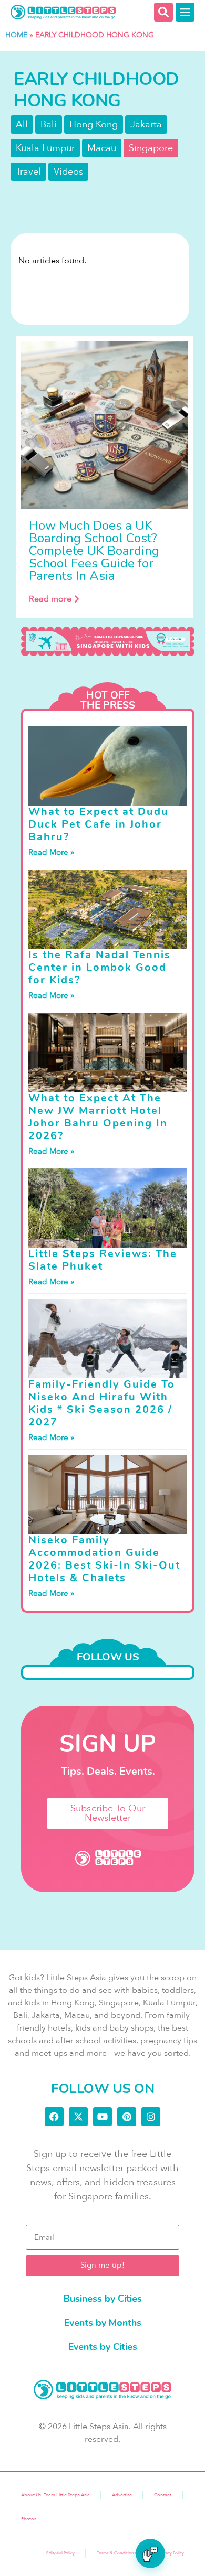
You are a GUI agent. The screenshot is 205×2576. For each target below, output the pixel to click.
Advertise (122, 2495)
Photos (29, 2519)
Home (16, 35)
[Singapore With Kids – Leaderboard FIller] (108, 642)
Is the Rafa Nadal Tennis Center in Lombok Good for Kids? (100, 967)
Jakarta (146, 125)
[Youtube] (102, 2117)
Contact (163, 2495)
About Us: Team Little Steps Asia (55, 2495)
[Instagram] (151, 2117)
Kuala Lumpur (45, 148)
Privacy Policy (171, 2553)
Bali (49, 125)
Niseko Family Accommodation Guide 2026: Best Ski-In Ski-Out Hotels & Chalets (104, 1559)
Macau (102, 148)
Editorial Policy (60, 2553)
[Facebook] (54, 2117)
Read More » (51, 852)
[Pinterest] (127, 2117)
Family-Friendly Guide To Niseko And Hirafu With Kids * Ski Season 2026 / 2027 (102, 1403)
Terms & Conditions (116, 2553)
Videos (68, 172)
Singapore (151, 148)
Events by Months (103, 2323)
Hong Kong (94, 125)
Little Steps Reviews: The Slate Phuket (103, 1260)
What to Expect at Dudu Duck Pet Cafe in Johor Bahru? (99, 824)
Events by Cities (103, 2347)
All (22, 125)
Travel (28, 172)
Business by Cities (103, 2299)
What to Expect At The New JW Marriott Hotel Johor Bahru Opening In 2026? (98, 1117)
